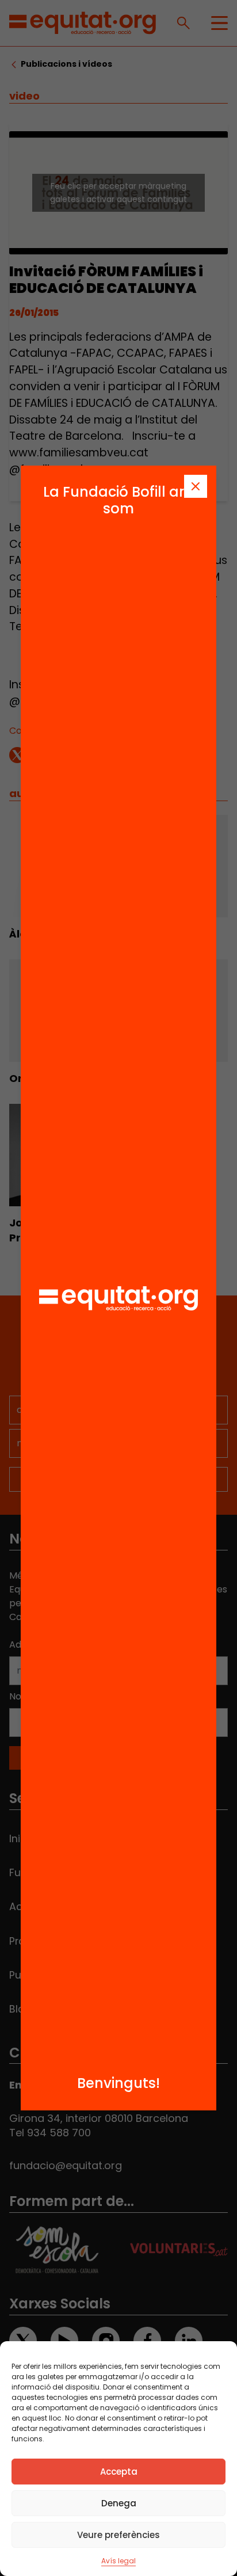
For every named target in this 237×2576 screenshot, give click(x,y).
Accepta (119, 2472)
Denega (119, 2503)
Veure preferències (118, 2535)
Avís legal (118, 2561)
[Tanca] (196, 486)
